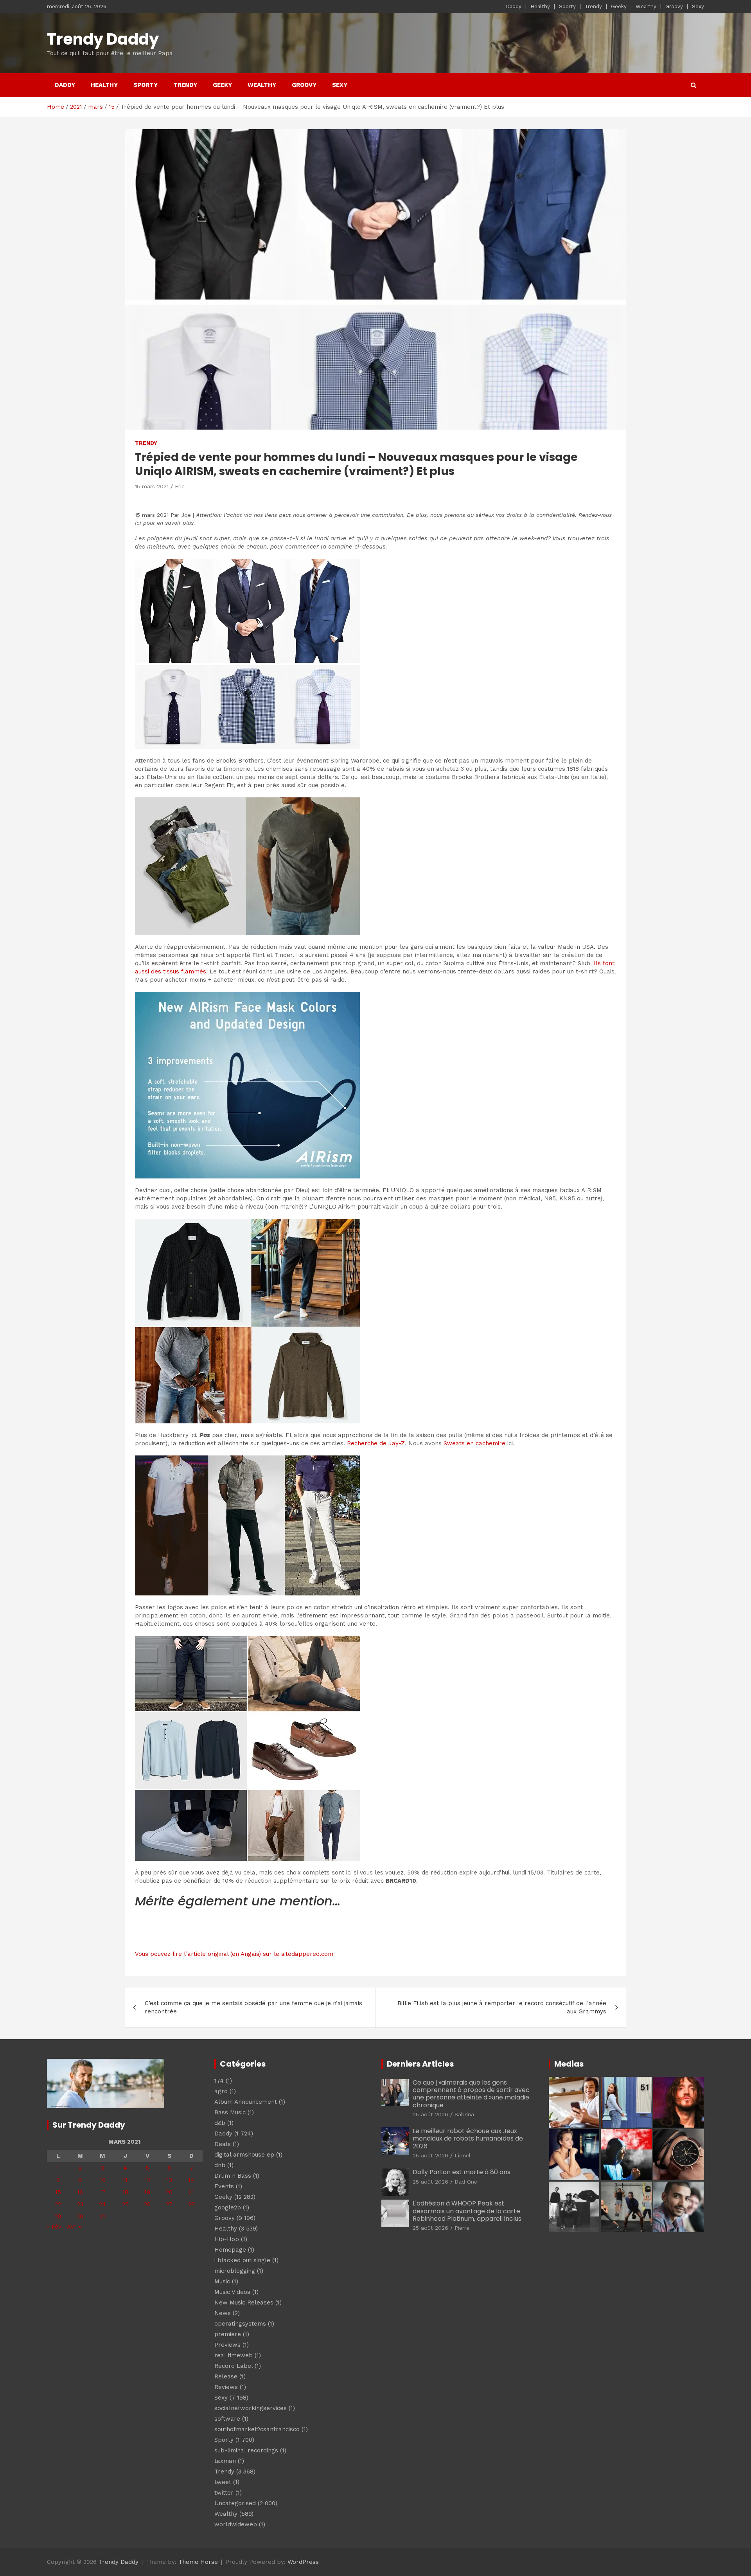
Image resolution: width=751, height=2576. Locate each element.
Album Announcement (246, 2102)
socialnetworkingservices (251, 2408)
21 (191, 2192)
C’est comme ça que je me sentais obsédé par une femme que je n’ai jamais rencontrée (253, 2007)
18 (125, 2192)
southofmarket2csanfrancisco (257, 2429)
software (227, 2419)
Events (224, 2186)
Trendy (593, 6)
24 (102, 2204)
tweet (223, 2482)
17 (103, 2192)
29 (58, 2216)
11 (125, 2180)
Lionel (463, 2155)
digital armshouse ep (244, 2155)
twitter (224, 2493)
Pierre (462, 2228)
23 (80, 2204)
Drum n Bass (233, 2176)
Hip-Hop (227, 2239)
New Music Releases (244, 2303)
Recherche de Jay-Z (376, 1443)
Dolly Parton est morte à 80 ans (462, 2172)
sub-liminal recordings (246, 2450)
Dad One (466, 2182)
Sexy (698, 6)
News (223, 2313)
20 (169, 2192)
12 (147, 2180)
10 (103, 2180)
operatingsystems (240, 2324)
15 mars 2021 (152, 486)
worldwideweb (236, 2524)
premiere (228, 2334)
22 (58, 2204)
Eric (180, 486)
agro (221, 2091)
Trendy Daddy (103, 39)
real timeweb (234, 2355)
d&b (220, 2123)
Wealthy (646, 6)
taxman (225, 2461)
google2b (228, 2207)
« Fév (54, 2227)
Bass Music (230, 2112)
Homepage (230, 2250)
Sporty (567, 6)
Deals (223, 2144)
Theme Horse (198, 2562)
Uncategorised (235, 2503)
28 (191, 2204)
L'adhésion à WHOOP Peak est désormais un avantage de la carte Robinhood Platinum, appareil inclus (467, 2211)
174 (219, 2081)
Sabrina (464, 2114)
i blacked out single (242, 2260)
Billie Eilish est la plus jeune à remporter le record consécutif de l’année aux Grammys (502, 2007)
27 (169, 2204)
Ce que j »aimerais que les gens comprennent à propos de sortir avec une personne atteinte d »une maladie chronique (471, 2094)
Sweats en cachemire (474, 1443)
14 (191, 2180)
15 (58, 2192)
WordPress (303, 2562)
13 (169, 2180)
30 (80, 2216)
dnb (220, 2165)
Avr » (74, 2227)
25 (125, 2204)
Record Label (234, 2366)
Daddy (514, 6)
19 (147, 2192)
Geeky (619, 6)
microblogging (235, 2271)
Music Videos (232, 2292)
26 (147, 2204)
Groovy (674, 6)
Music (222, 2281)
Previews (227, 2345)
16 (80, 2192)
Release (226, 2376)
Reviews (226, 2387)
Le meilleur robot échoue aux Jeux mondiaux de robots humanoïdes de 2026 (468, 2138)
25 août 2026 (430, 2114)
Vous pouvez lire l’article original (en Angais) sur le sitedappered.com (234, 1954)
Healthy (540, 6)
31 (102, 2216)
